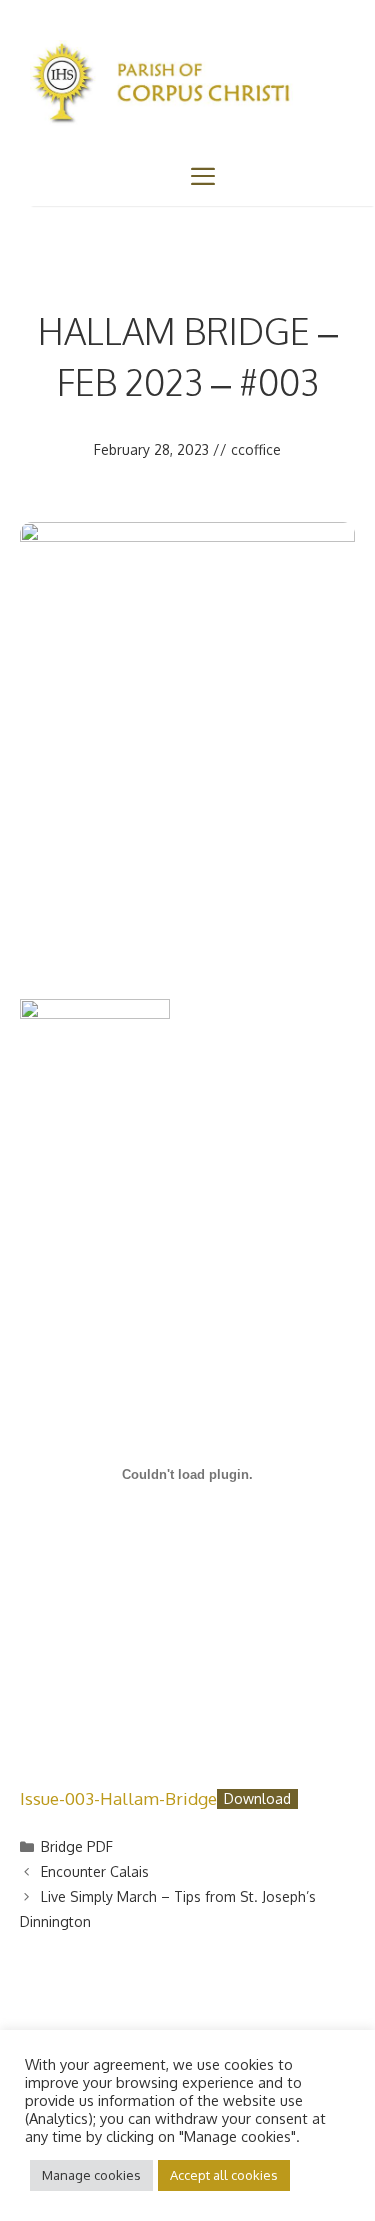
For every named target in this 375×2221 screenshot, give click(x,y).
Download (257, 1799)
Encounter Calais (95, 1871)
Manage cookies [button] (91, 2175)
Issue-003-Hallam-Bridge (118, 1798)
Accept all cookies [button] (224, 2175)
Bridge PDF (77, 1846)
